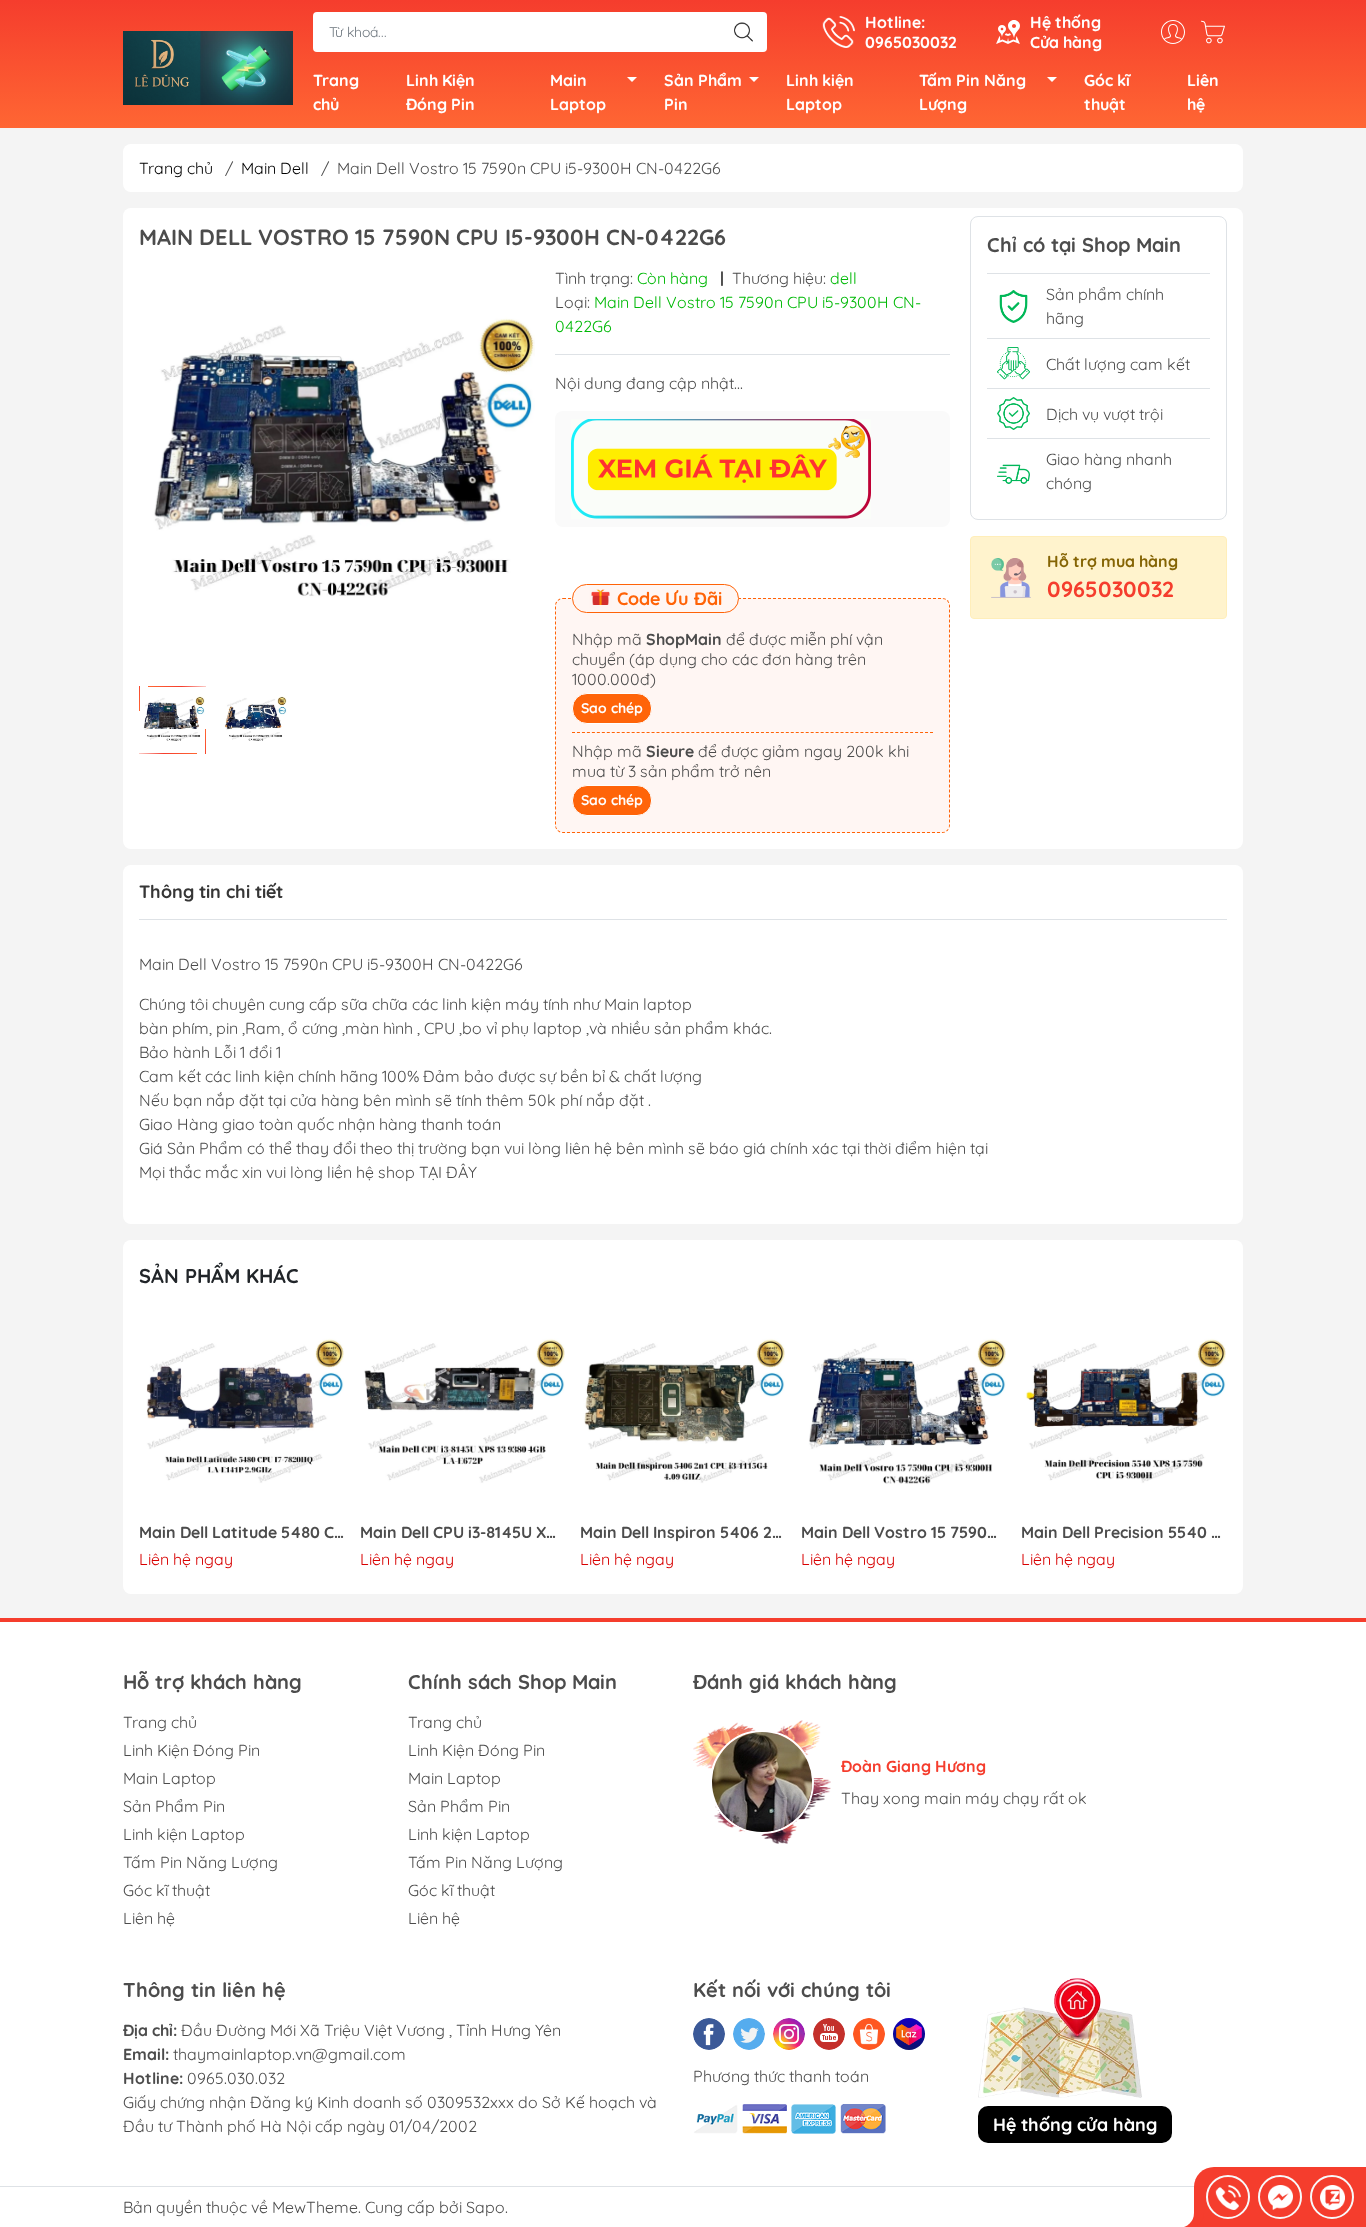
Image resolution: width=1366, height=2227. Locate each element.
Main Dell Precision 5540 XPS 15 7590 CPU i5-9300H (1124, 1532)
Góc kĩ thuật (1107, 92)
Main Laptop (578, 92)
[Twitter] (749, 2034)
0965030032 (1110, 589)
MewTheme (315, 2207)
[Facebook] (709, 2034)
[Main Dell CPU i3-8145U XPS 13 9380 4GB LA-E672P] (463, 1415)
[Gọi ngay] (1228, 2197)
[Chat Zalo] (1332, 2197)
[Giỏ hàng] (1218, 32)
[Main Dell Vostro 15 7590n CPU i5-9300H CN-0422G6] (904, 1415)
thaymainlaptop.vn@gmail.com (289, 2054)
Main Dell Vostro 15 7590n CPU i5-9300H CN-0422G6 (904, 1532)
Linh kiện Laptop (820, 92)
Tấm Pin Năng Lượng (972, 92)
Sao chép (612, 708)
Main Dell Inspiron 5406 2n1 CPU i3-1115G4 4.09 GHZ (683, 1532)
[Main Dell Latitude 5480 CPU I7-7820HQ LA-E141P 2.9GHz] (242, 1415)
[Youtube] (829, 2034)
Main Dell (275, 168)
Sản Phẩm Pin (703, 92)
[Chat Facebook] (1280, 2197)
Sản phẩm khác (219, 1275)
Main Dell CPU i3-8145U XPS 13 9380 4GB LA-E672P (463, 1532)
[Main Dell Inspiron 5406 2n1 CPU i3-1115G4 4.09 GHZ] (683, 1415)
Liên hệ (1203, 92)
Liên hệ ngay (186, 1559)
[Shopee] (869, 2034)
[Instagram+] (789, 2034)
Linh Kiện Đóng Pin (440, 92)
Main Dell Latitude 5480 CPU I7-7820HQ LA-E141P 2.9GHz (242, 1532)
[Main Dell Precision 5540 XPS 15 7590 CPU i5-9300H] (1124, 1415)
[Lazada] (909, 2034)
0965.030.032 (236, 2078)
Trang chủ (336, 92)
